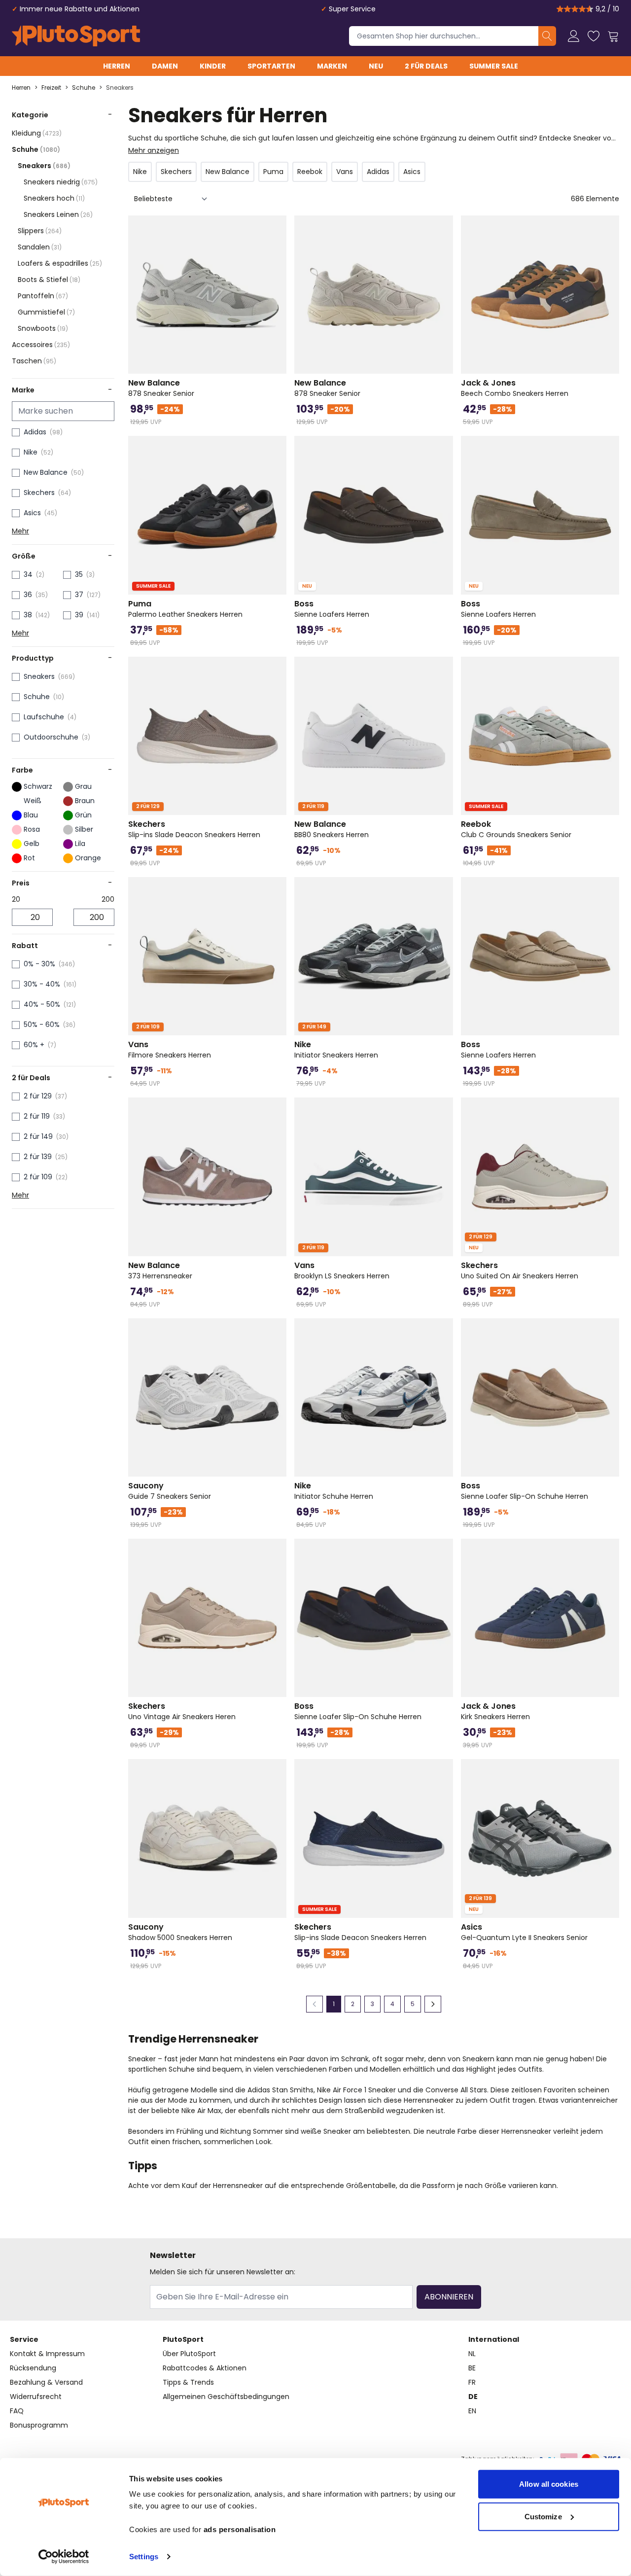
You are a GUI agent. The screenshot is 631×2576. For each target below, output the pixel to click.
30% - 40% (42, 984)
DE (473, 2397)
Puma (273, 172)
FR (472, 2382)
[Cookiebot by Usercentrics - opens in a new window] (64, 2557)
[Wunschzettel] (594, 36)
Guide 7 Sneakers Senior (170, 1491)
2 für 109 (38, 1177)
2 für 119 (37, 1116)
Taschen (34, 361)
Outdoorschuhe (51, 737)
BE (472, 2368)
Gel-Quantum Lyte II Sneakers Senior (524, 1932)
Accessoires (41, 345)
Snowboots (43, 328)
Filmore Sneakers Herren (170, 1050)
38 (28, 615)
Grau (83, 786)
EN (472, 2411)
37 (79, 595)
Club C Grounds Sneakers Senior (516, 829)
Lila (80, 844)
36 (28, 595)
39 (79, 615)
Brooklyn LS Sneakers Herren (342, 1270)
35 (79, 574)
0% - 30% (39, 964)
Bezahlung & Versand (46, 2382)
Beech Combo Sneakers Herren (515, 388)
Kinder (213, 66)
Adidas (35, 432)
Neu (376, 66)
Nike (31, 452)
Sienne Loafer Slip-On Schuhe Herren (525, 1491)
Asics (32, 513)
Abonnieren (449, 2297)
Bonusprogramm (39, 2425)
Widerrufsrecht (36, 2397)
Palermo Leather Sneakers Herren (185, 609)
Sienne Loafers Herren (332, 609)
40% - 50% (42, 1004)
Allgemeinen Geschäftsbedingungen (226, 2397)
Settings (144, 2557)
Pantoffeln (43, 296)
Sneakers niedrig (61, 182)
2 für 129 (38, 1096)
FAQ (17, 2411)
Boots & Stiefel (49, 280)
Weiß (33, 801)
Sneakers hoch (54, 198)
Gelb (32, 844)
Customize (543, 2516)
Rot (29, 858)
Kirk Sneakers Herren (495, 1711)
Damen (165, 66)
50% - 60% (42, 1024)
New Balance (46, 472)
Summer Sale (494, 66)
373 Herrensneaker (160, 1270)
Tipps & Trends (188, 2382)
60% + (34, 1045)
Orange (88, 858)
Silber (84, 829)
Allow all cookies (549, 2484)
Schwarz (38, 786)
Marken (332, 66)
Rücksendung (33, 2368)
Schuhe (84, 88)
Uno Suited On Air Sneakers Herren (520, 1270)
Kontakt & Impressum (47, 2354)
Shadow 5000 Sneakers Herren (180, 1932)
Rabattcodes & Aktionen (205, 2368)
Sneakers (120, 88)
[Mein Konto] (574, 36)
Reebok (310, 172)
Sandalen (40, 247)
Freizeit (51, 88)
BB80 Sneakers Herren (332, 829)
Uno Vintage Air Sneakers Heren (182, 1711)
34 (28, 574)
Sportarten (271, 66)
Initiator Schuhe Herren (334, 1491)
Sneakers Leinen (58, 214)
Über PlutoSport (189, 2354)
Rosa (32, 829)
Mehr (20, 531)
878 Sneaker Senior (161, 388)
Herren (117, 66)
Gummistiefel (46, 312)
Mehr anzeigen (154, 150)
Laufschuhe (44, 717)
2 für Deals (426, 66)
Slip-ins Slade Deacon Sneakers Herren (194, 829)
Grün (83, 815)
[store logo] (76, 36)
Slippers (40, 231)
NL (472, 2354)
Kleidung (37, 133)
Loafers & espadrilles (60, 263)
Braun (85, 801)
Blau (31, 815)
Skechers (39, 493)
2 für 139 (38, 1157)
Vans (345, 172)
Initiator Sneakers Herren (336, 1050)
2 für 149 (38, 1136)
